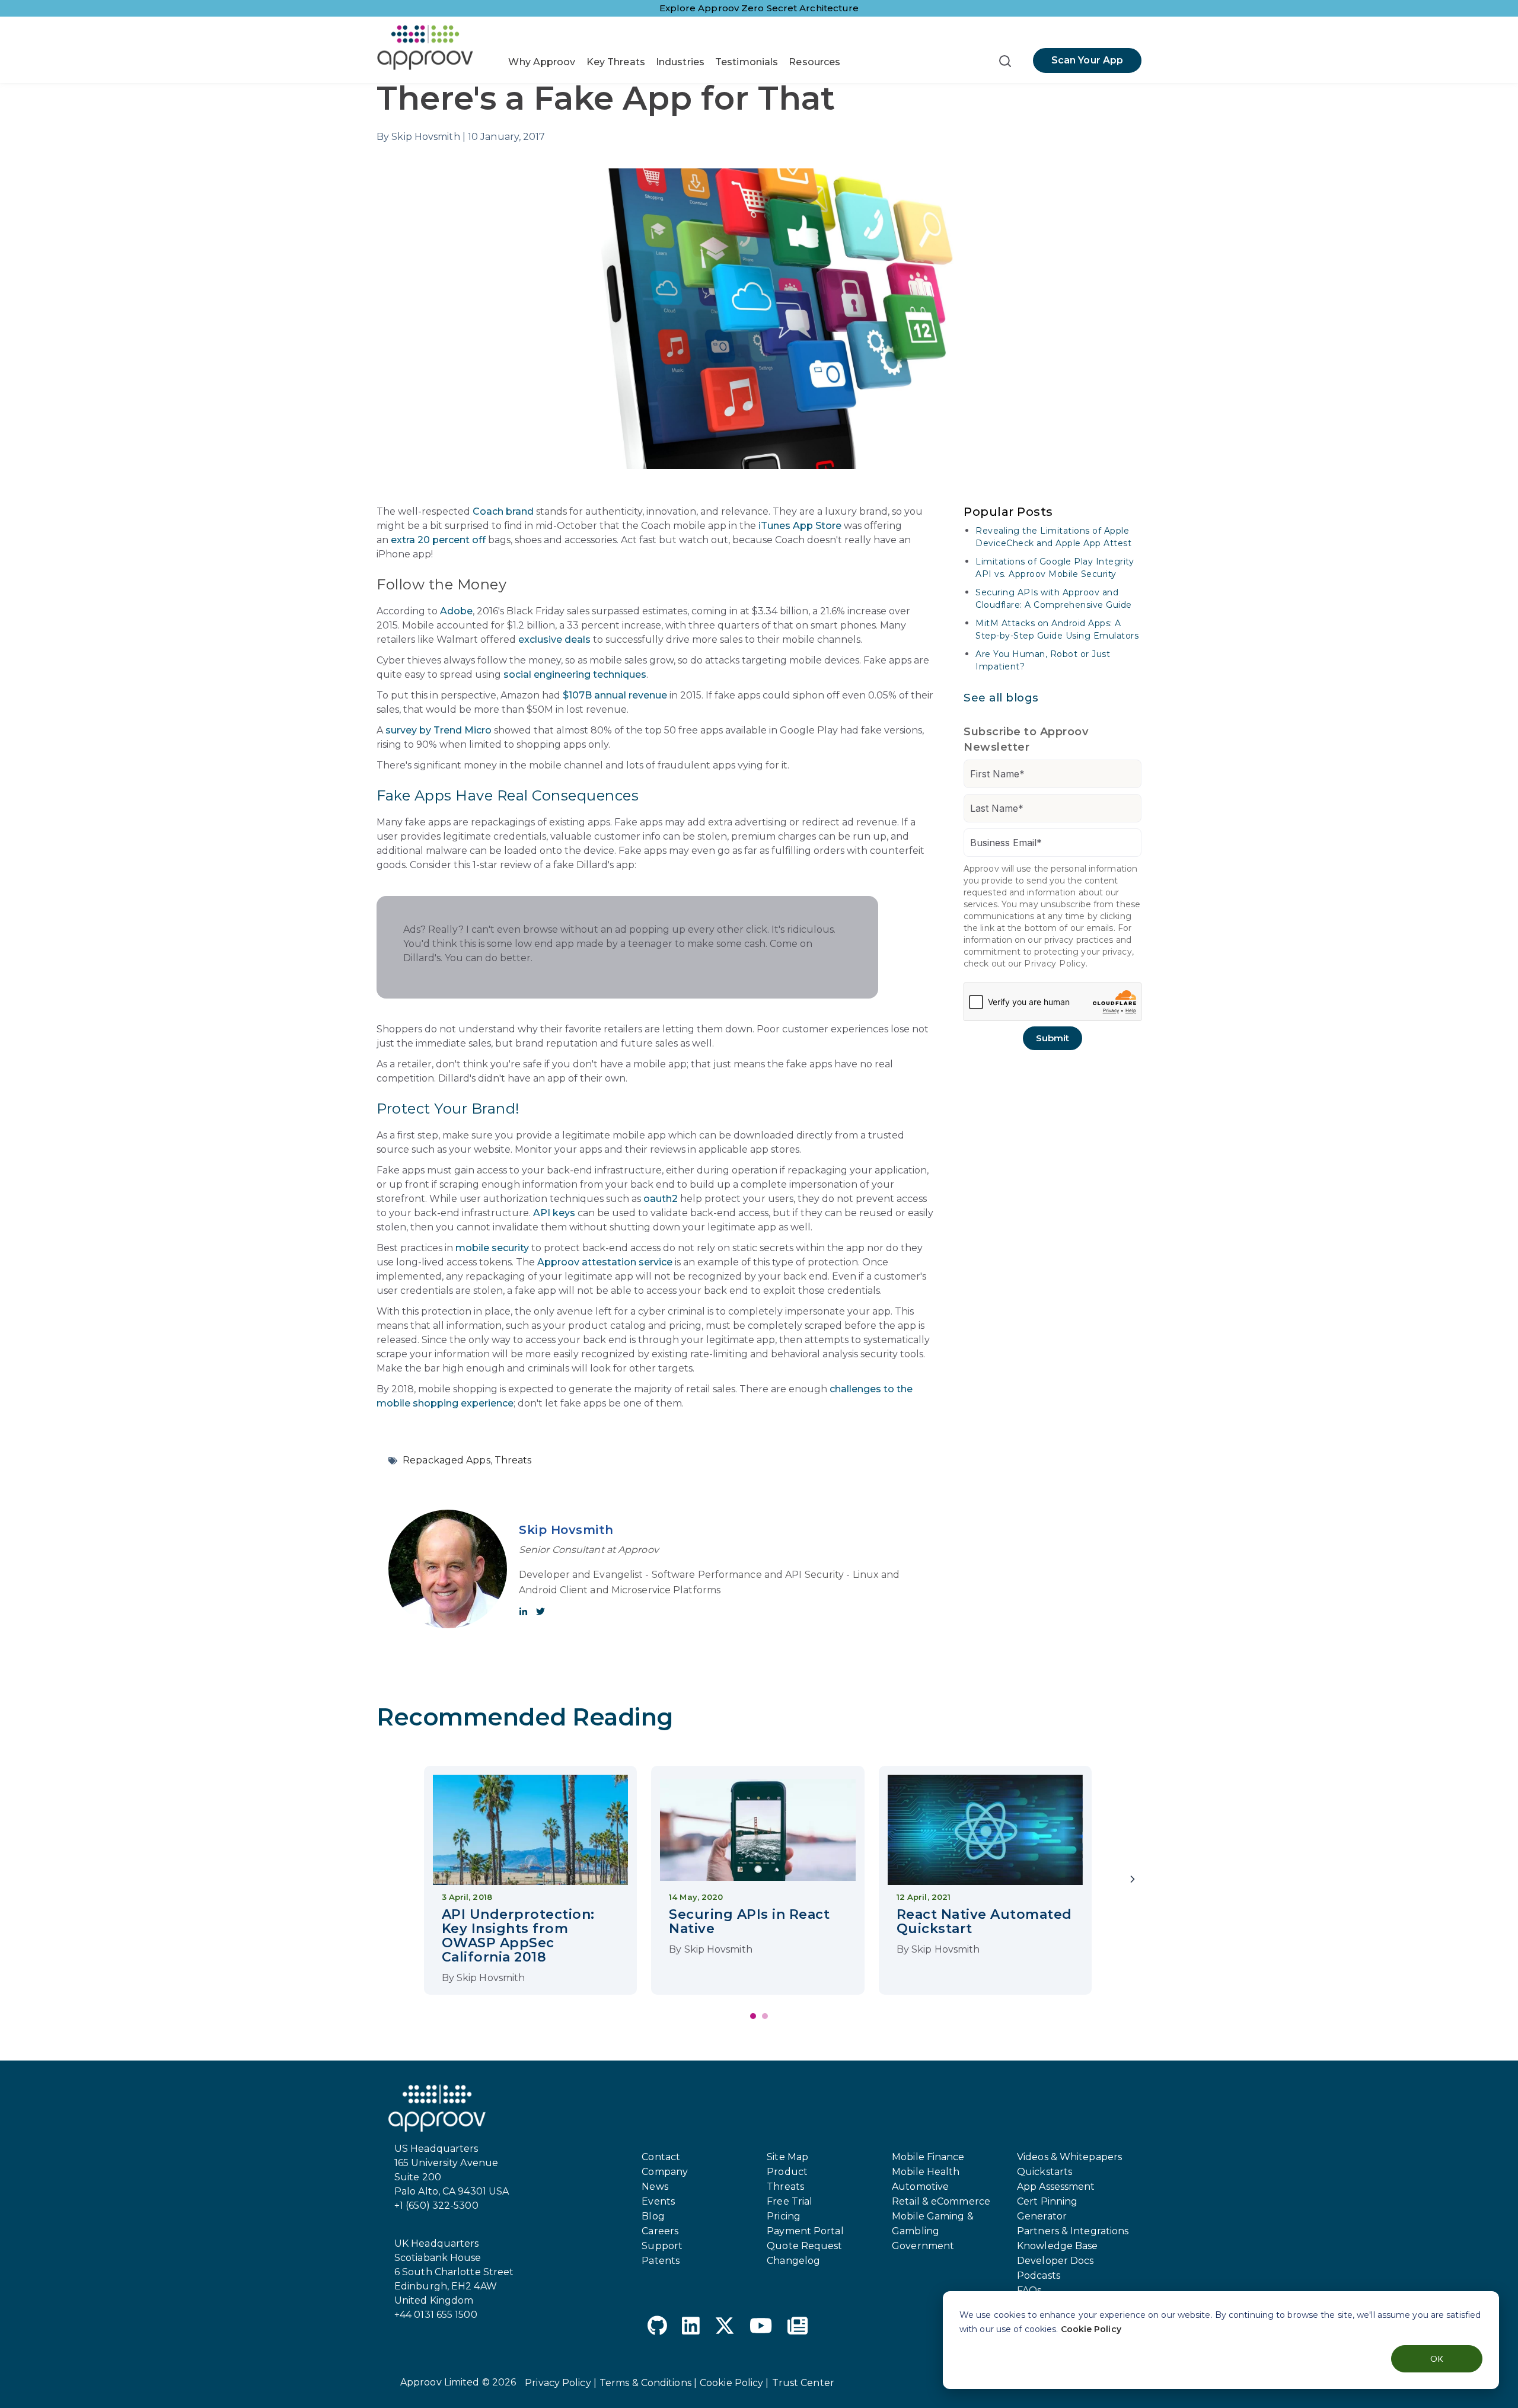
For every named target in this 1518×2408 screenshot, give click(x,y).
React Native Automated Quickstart (984, 1921)
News (655, 2187)
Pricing (784, 2216)
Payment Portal (805, 2231)
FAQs (1029, 2290)
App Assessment (1056, 2187)
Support (662, 2246)
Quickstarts (1045, 2172)
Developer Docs (1055, 2261)
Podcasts (1039, 2275)
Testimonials (747, 62)
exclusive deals (554, 640)
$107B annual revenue (615, 695)
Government (923, 2246)
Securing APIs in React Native (749, 1921)
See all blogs (1001, 698)
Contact (661, 2157)
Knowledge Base (1057, 2246)
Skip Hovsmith (566, 1530)
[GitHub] (657, 2328)
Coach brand (503, 511)
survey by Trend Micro (439, 730)
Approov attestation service (605, 1262)
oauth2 (661, 1199)
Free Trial (790, 2201)
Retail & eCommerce (941, 2201)
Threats (513, 1460)
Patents (661, 2261)
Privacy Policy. (1056, 964)
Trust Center (803, 2383)
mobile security (492, 1248)
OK (1437, 2358)
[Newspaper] (798, 2328)
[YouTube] (761, 2328)
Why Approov (542, 62)
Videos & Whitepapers (1069, 2157)
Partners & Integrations (1073, 2231)
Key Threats (616, 62)
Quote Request (804, 2246)
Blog (653, 2216)
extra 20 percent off (438, 540)
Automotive (920, 2187)
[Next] (1133, 1880)
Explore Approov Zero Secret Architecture (759, 8)
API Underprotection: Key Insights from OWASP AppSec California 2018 (518, 1936)
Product (787, 2172)
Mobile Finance (928, 2157)
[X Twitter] (725, 2328)
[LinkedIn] (691, 2328)
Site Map (787, 2157)
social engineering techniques (575, 674)
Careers (660, 2231)
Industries (680, 62)
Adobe (456, 611)
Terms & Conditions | (648, 2383)
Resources (814, 62)
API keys (554, 1213)
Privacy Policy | (561, 2383)
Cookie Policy (1091, 2329)
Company (665, 2172)
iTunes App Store (800, 526)
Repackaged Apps (447, 1460)
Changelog (793, 2261)
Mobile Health (926, 2172)
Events (658, 2201)
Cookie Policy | (734, 2383)
